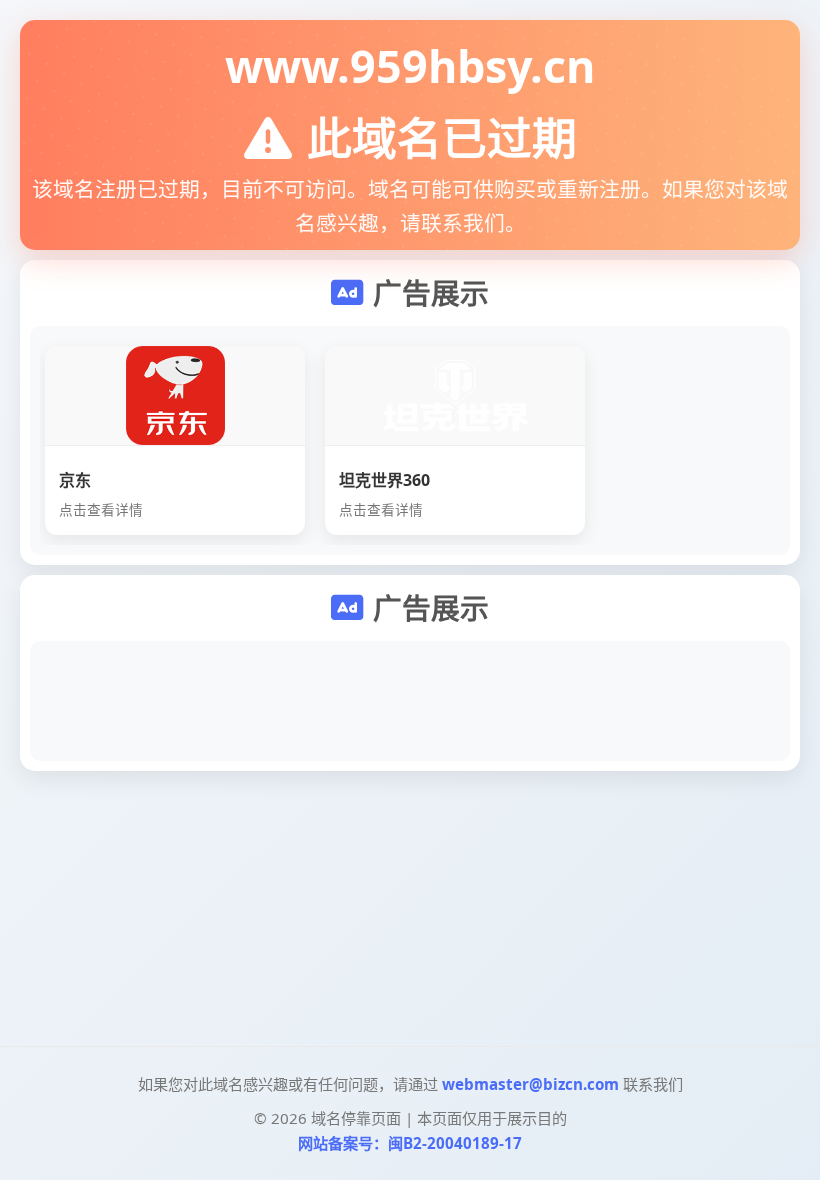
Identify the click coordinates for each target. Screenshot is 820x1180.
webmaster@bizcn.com (530, 1084)
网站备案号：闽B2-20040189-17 (410, 1143)
